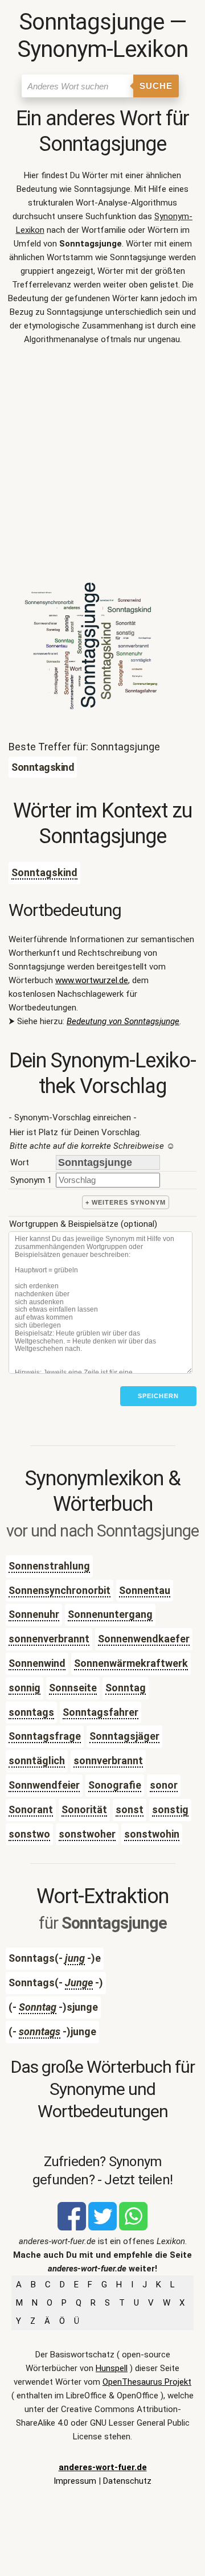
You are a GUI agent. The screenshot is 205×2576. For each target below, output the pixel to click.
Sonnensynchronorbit (60, 1590)
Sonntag (126, 1688)
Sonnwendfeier (44, 1785)
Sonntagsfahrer (101, 1712)
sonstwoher (87, 1834)
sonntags (31, 1712)
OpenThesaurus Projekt (147, 2382)
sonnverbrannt (108, 1761)
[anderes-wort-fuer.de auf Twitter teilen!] (102, 2228)
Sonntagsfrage (45, 1736)
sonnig (24, 1688)
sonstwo (29, 1834)
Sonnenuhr (34, 1614)
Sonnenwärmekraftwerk (131, 1663)
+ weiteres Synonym (126, 1202)
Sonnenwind (37, 1663)
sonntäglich (37, 1761)
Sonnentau (145, 1590)
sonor (164, 1785)
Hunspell (112, 2368)
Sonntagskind (44, 872)
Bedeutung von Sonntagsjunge (123, 1021)
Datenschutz (127, 2481)
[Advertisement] (102, 463)
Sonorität (84, 1809)
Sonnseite (73, 1688)
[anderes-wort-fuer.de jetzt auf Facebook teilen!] (72, 2228)
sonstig (170, 1809)
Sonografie (115, 1785)
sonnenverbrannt (49, 1639)
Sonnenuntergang (110, 1614)
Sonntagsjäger (124, 1736)
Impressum (75, 2481)
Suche (156, 86)
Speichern (158, 1396)
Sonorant (31, 1809)
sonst (130, 1809)
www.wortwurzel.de (92, 980)
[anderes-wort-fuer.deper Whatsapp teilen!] (133, 2228)
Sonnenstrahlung (49, 1566)
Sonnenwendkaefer (144, 1639)
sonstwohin (152, 1834)
